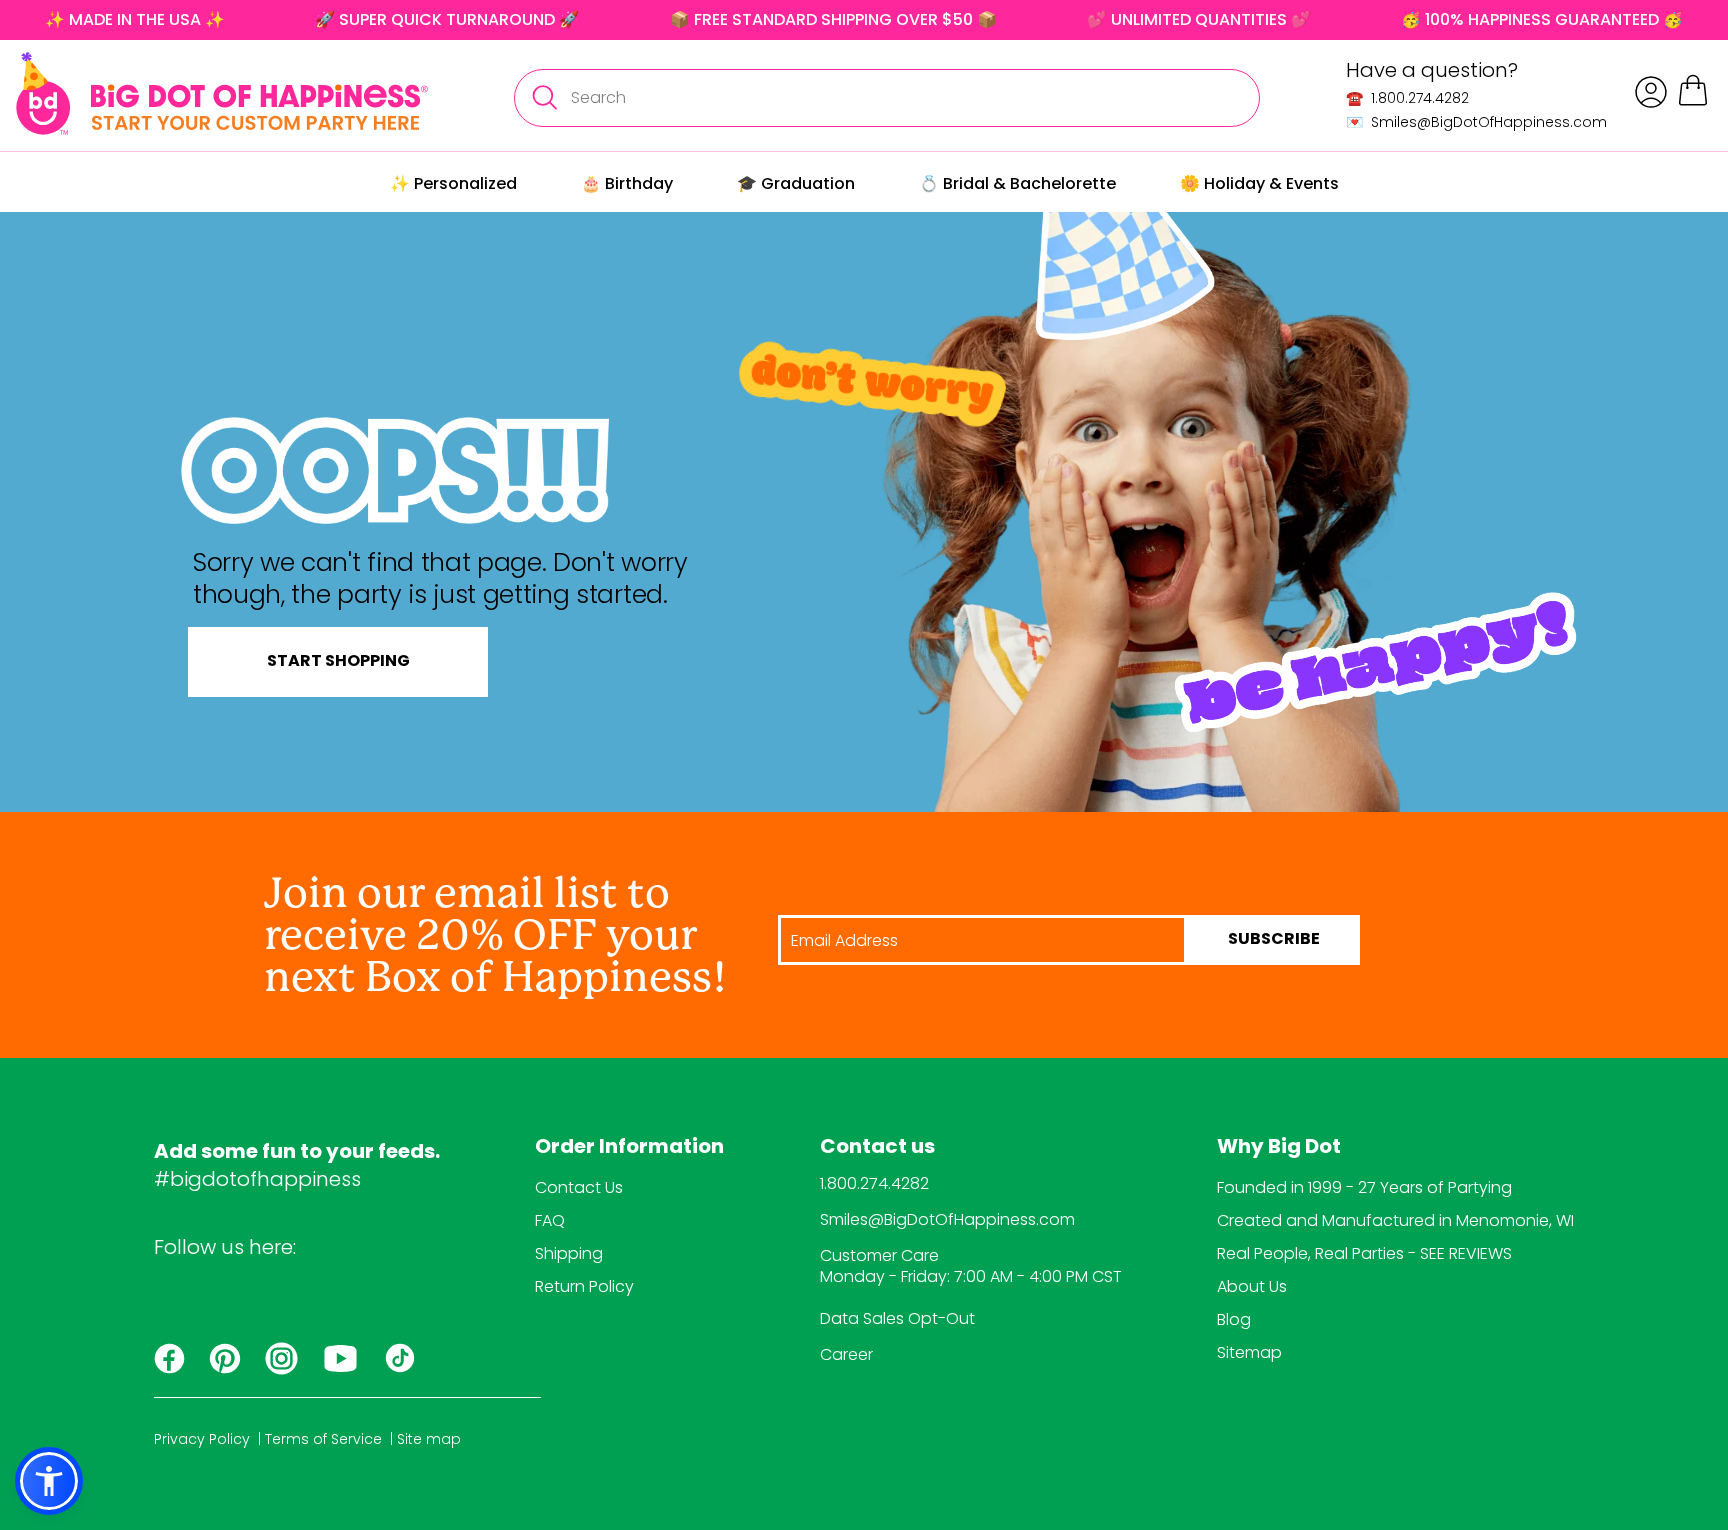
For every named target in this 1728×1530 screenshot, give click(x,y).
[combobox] (887, 98)
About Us (1252, 1286)
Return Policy (584, 1286)
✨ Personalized (453, 183)
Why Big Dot (1279, 1148)
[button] (49, 1481)
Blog (1234, 1319)
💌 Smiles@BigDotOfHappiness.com (1476, 122)
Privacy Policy (202, 1439)
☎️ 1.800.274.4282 (1407, 98)
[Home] (222, 93)
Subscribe (1274, 940)
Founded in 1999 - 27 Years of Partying (1364, 1187)
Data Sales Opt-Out (897, 1318)
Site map (429, 1439)
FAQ (550, 1220)
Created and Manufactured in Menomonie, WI (1395, 1220)
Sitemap (1249, 1352)
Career (846, 1354)
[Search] (544, 98)
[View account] (1651, 92)
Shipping (569, 1253)
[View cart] (1693, 102)
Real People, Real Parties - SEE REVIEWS (1364, 1253)
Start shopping (338, 662)
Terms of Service (323, 1439)
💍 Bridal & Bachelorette (1017, 183)
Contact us (877, 1148)
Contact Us (579, 1187)
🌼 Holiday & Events (1259, 183)
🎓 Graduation (796, 183)
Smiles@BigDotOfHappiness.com (947, 1219)
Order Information (629, 1148)
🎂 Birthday (627, 183)
